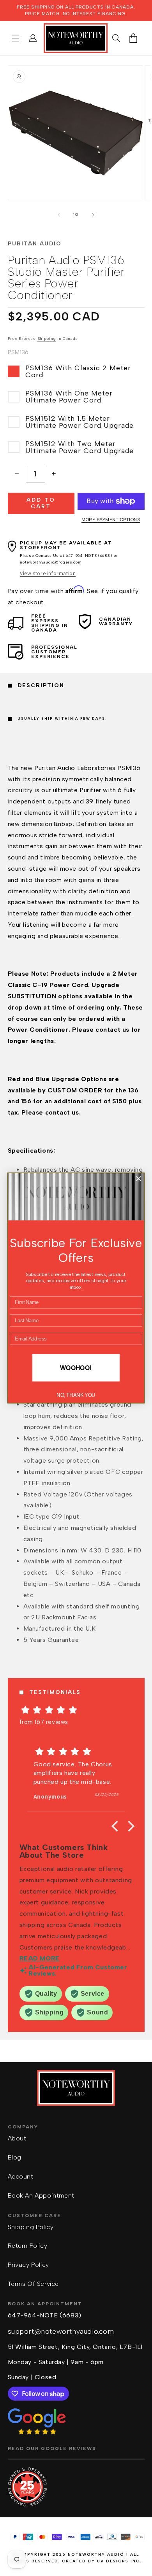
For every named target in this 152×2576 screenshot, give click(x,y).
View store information (48, 573)
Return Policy (28, 2246)
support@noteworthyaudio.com (61, 2331)
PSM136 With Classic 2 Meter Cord (78, 371)
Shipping (47, 339)
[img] (76, 1710)
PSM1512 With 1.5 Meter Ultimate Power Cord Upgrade (80, 422)
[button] (16, 38)
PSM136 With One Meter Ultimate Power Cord (69, 397)
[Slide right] (93, 215)
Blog (15, 2157)
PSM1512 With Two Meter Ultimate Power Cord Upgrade (80, 447)
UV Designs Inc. (119, 2561)
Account (21, 2176)
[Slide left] (59, 215)
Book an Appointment (41, 2195)
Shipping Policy (31, 2227)
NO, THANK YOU (76, 1395)
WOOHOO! (76, 1368)
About (17, 2138)
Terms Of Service (34, 2284)
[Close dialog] (139, 1179)
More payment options (111, 520)
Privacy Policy (28, 2265)
